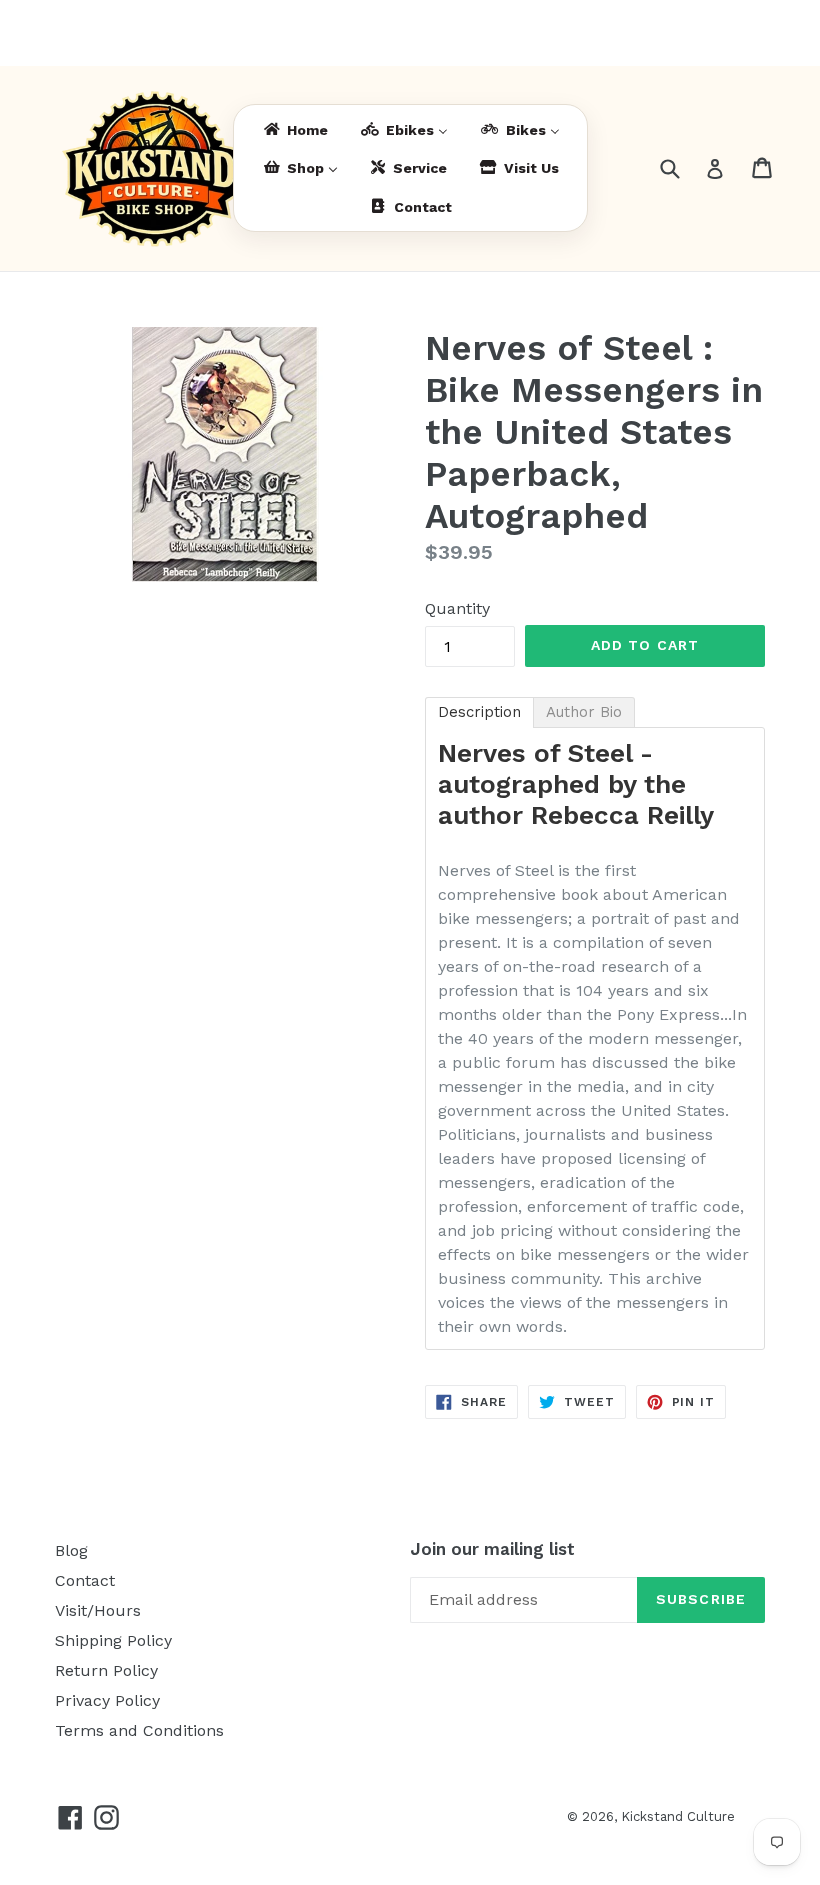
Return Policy (106, 1670)
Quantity (457, 608)
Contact (85, 1580)
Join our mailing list (492, 1549)
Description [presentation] (479, 712)
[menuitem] (294, 129)
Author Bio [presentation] (584, 712)
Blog (71, 1550)
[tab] (479, 712)
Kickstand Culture (678, 1816)
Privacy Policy (107, 1700)
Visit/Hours (98, 1610)
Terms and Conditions (139, 1730)
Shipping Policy (113, 1640)
